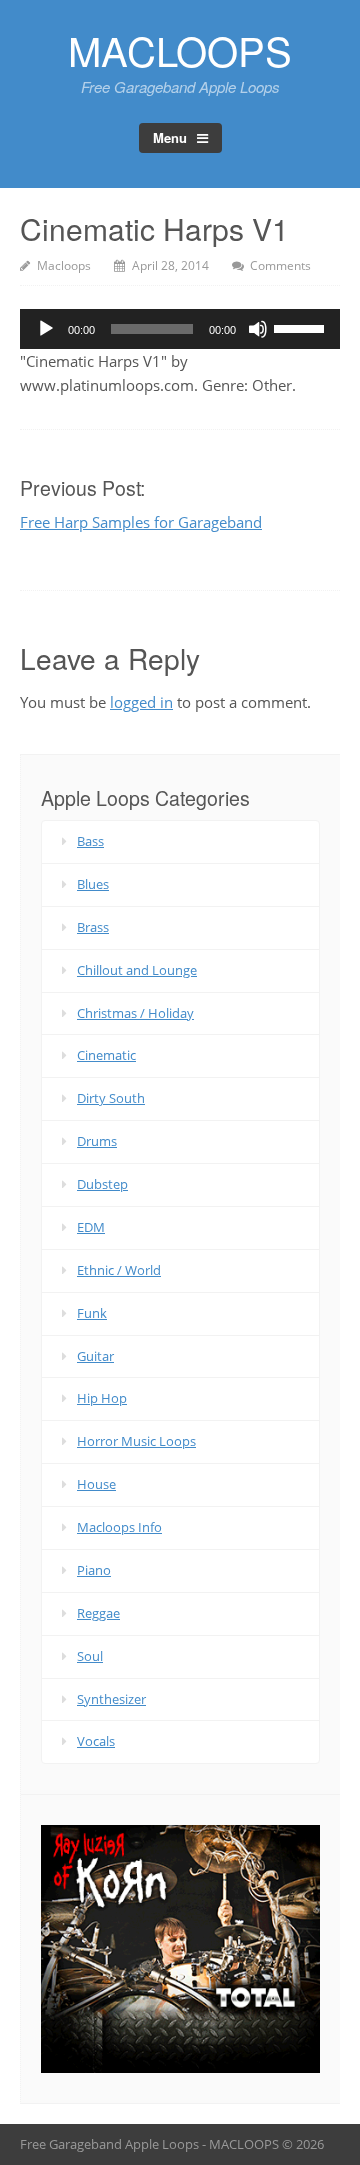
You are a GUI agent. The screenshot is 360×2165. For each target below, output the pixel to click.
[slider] (302, 327)
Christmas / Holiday (135, 1013)
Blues (93, 884)
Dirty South (111, 1098)
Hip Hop (102, 1398)
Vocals (96, 1741)
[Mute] (258, 329)
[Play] (46, 329)
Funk (92, 1313)
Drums (97, 1141)
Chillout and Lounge (137, 970)
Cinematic (106, 1055)
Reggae (98, 1613)
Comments (280, 265)
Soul (90, 1656)
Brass (93, 927)
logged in (141, 702)
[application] (180, 329)
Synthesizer (111, 1699)
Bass (90, 841)
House (96, 1484)
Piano (94, 1570)
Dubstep (102, 1184)
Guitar (95, 1356)
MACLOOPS (180, 49)
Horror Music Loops (136, 1441)
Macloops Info (119, 1527)
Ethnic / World (119, 1270)
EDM (91, 1227)
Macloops (64, 265)
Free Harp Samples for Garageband (141, 522)
